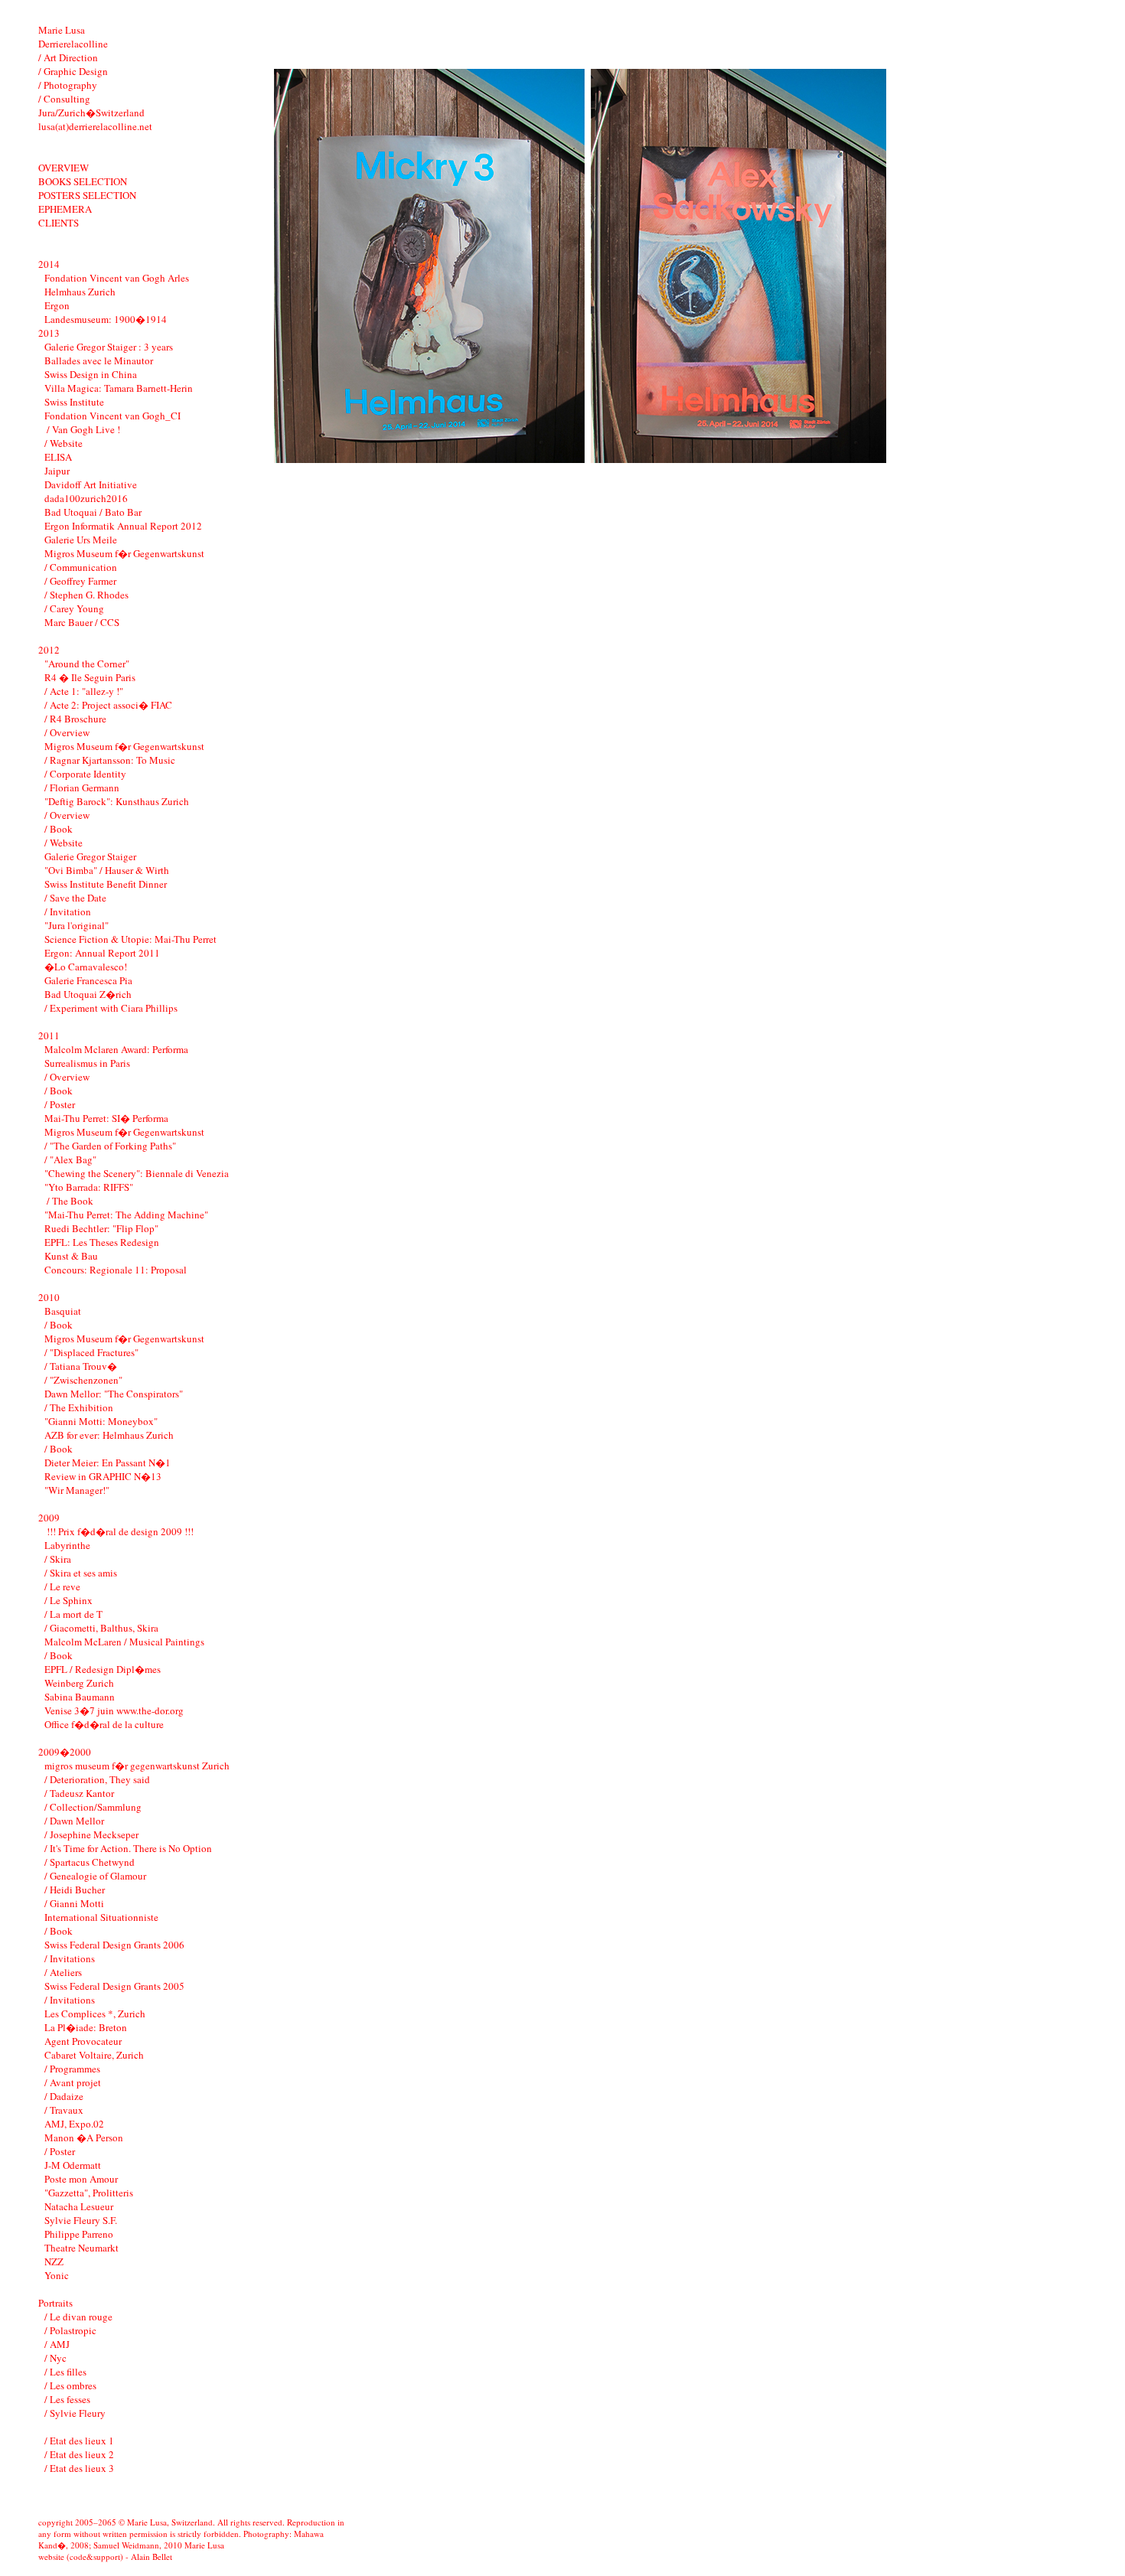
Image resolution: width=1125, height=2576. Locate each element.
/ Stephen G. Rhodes (86, 595)
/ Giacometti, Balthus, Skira (101, 1628)
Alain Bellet (152, 2556)
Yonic (57, 2275)
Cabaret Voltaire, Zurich (94, 2055)
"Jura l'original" (77, 925)
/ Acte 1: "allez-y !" (84, 691)
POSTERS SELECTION (87, 195)
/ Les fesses (67, 2399)
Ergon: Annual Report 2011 (102, 953)
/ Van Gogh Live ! (82, 429)
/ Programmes (72, 2069)
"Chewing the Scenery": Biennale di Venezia (137, 1173)
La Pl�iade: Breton (86, 2027)
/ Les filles (65, 2372)
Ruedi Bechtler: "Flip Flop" (101, 1228)
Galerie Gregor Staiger (90, 856)
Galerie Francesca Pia (88, 980)
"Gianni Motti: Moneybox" (101, 1421)
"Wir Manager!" (77, 1490)
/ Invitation (68, 911)
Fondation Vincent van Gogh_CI (112, 416)
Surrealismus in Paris (87, 1063)
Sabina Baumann (80, 1697)
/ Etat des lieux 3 (79, 2468)
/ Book (59, 829)
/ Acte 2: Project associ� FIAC (108, 705)
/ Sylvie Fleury (75, 2413)
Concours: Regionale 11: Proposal (116, 1270)
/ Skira (58, 1559)
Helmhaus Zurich (80, 292)
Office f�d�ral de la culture (104, 1724)
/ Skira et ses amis (81, 1573)
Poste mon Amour (81, 2179)
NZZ (54, 2261)
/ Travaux (64, 2110)
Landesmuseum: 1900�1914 (106, 319)
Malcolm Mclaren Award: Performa (116, 1049)
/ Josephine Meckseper (91, 1834)
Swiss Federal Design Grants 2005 (114, 1986)
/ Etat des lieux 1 (79, 2441)
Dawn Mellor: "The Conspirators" (114, 1394)
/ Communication (81, 567)
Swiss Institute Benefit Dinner (106, 884)
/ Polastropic (70, 2330)
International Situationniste (101, 1917)
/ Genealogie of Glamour (95, 1876)
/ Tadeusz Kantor (79, 1793)
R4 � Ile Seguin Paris (90, 677)
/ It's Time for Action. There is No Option (128, 1848)
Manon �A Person (84, 2137)
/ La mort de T (73, 1614)
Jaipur (57, 471)
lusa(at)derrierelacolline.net (95, 126)
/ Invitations (70, 1958)
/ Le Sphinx (68, 1600)
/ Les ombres (70, 2385)
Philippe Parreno (79, 2234)
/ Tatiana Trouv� (81, 1366)
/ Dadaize (64, 2096)
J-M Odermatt (73, 2165)
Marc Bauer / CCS (82, 622)
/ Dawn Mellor (74, 1821)
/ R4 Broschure (75, 719)
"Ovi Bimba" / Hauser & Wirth (107, 870)
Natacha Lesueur (79, 2206)
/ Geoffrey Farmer (80, 581)
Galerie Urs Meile (81, 540)
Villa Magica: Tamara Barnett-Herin (119, 388)
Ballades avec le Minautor (99, 360)
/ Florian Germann (82, 787)
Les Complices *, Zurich (95, 2014)
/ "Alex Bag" (70, 1159)
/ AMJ (57, 2344)
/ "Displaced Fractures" (91, 1352)
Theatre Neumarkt (82, 2248)
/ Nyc (55, 2358)
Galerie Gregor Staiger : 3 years (109, 347)
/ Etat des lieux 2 (79, 2454)
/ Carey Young (74, 608)
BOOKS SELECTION (83, 181)
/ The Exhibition (79, 1407)
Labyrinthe (67, 1545)
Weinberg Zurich (79, 1683)
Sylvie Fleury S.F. (81, 2220)
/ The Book (69, 1201)
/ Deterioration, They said (97, 1779)
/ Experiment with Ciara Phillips (111, 1008)
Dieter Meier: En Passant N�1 (108, 1462)
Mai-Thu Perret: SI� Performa (106, 1118)
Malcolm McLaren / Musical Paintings (124, 1642)
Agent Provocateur (83, 2041)
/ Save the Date (75, 898)
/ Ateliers (63, 1972)
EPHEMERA (65, 209)
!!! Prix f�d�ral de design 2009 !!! (119, 1531)
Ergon (57, 305)
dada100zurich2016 (86, 498)
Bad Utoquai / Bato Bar (93, 512)
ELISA (58, 457)
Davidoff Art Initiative (91, 484)
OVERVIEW (64, 168)
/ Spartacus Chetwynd (90, 1862)
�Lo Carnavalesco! (86, 967)
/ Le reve (62, 1586)
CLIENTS (59, 223)
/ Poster (60, 1104)
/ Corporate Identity (85, 774)
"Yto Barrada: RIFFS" (89, 1187)
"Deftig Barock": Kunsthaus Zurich (117, 801)
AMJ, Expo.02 (74, 2124)
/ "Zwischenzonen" (83, 1380)
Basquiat (63, 1311)
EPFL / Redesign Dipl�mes (103, 1669)
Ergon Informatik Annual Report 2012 (123, 526)
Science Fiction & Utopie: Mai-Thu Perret (130, 939)
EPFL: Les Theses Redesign (102, 1242)
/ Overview (67, 732)
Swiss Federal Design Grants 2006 (114, 1945)
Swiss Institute (74, 402)
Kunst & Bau (71, 1256)
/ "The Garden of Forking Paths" (110, 1146)
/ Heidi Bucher (75, 1890)
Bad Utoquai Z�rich (88, 994)
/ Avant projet (73, 2082)
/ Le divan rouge (78, 2317)
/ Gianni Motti (74, 1903)
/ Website (64, 443)
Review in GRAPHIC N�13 (103, 1476)
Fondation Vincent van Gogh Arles (117, 278)
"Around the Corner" (87, 664)
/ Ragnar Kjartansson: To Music (110, 760)
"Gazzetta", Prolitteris (89, 2193)
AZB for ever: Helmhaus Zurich (109, 1435)
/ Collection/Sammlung (93, 1807)
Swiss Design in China (91, 374)
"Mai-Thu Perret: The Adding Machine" (126, 1215)
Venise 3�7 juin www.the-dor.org (114, 1710)
